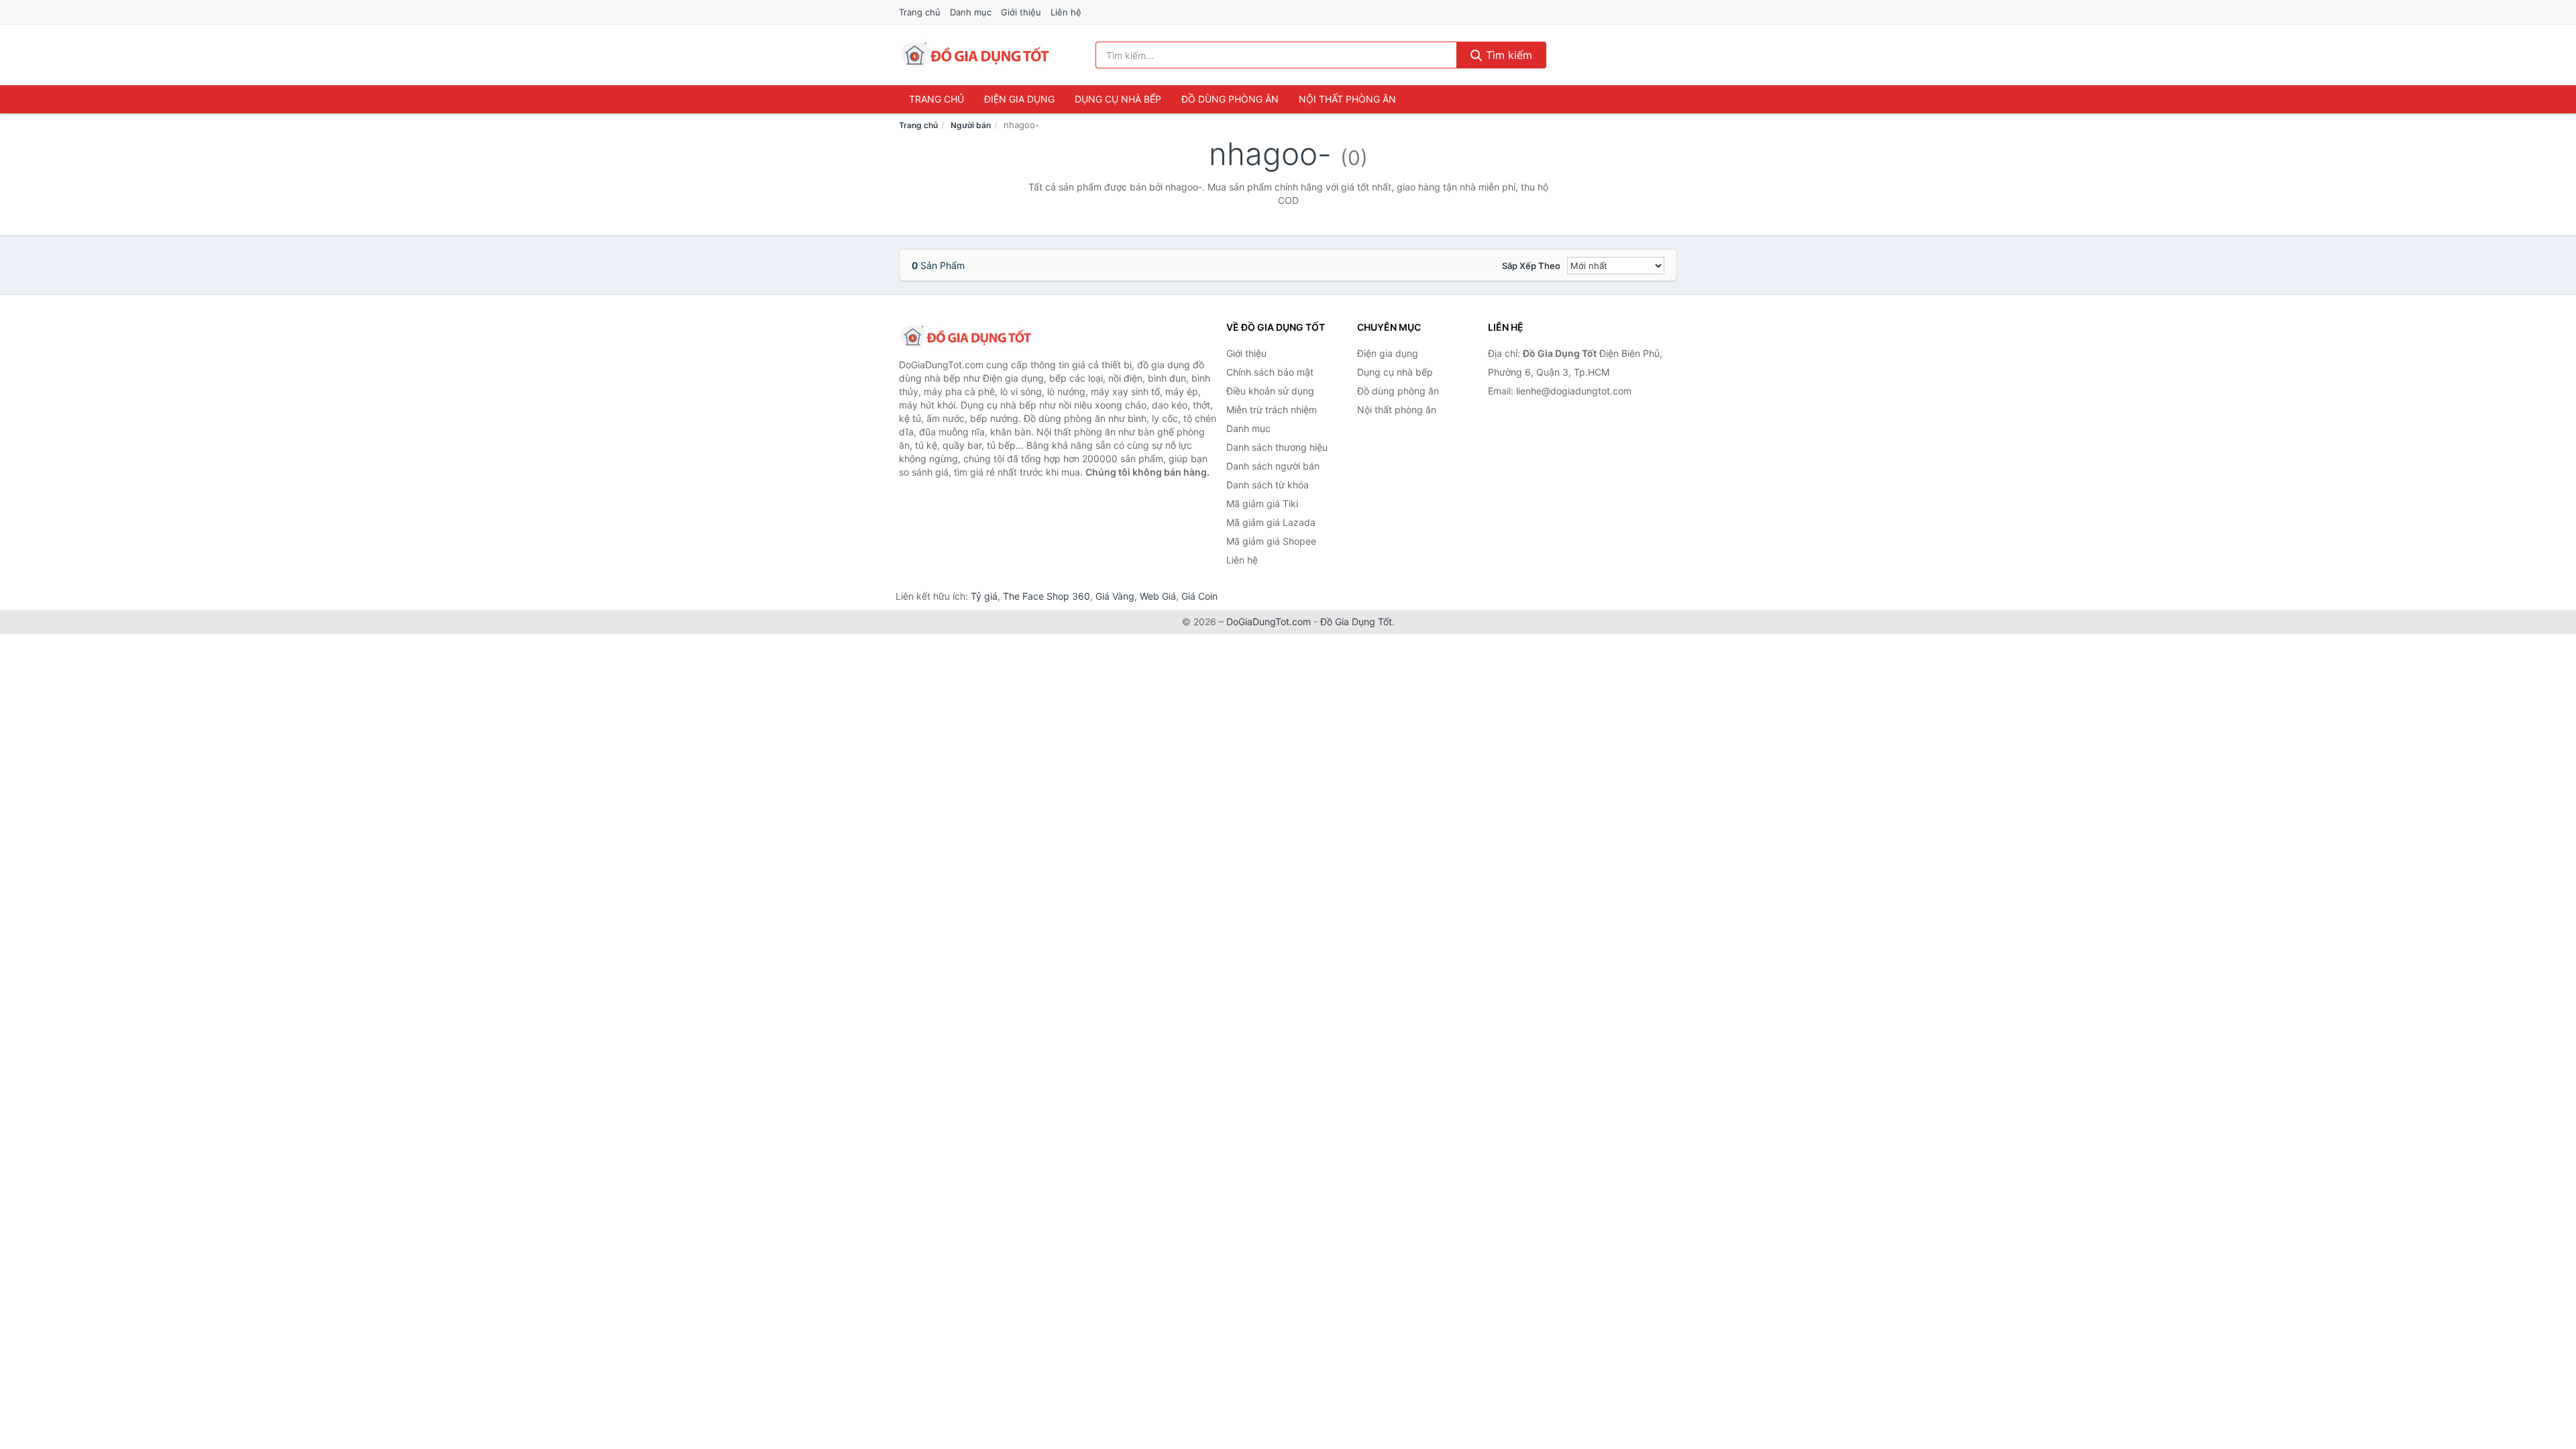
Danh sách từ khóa (1268, 485)
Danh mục (971, 12)
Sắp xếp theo (1531, 266)
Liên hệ (1066, 12)
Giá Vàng (1115, 596)
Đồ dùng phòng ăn (1230, 99)
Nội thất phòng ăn (1347, 99)
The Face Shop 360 (1046, 596)
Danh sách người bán (1273, 466)
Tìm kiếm (1507, 55)
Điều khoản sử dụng (1270, 391)
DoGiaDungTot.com (1269, 622)
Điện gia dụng (1019, 99)
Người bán (971, 125)
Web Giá (1158, 596)
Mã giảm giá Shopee (1271, 541)
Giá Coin (1199, 596)
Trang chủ (920, 12)
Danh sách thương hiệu (1277, 447)
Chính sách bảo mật (1270, 372)
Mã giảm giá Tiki (1262, 503)
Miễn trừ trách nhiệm (1272, 410)
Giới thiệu (1021, 12)
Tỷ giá (984, 596)
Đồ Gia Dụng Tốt (1356, 622)
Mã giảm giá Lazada (1271, 522)
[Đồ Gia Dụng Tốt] (966, 337)
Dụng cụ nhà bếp (1118, 99)
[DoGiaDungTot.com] (975, 55)
